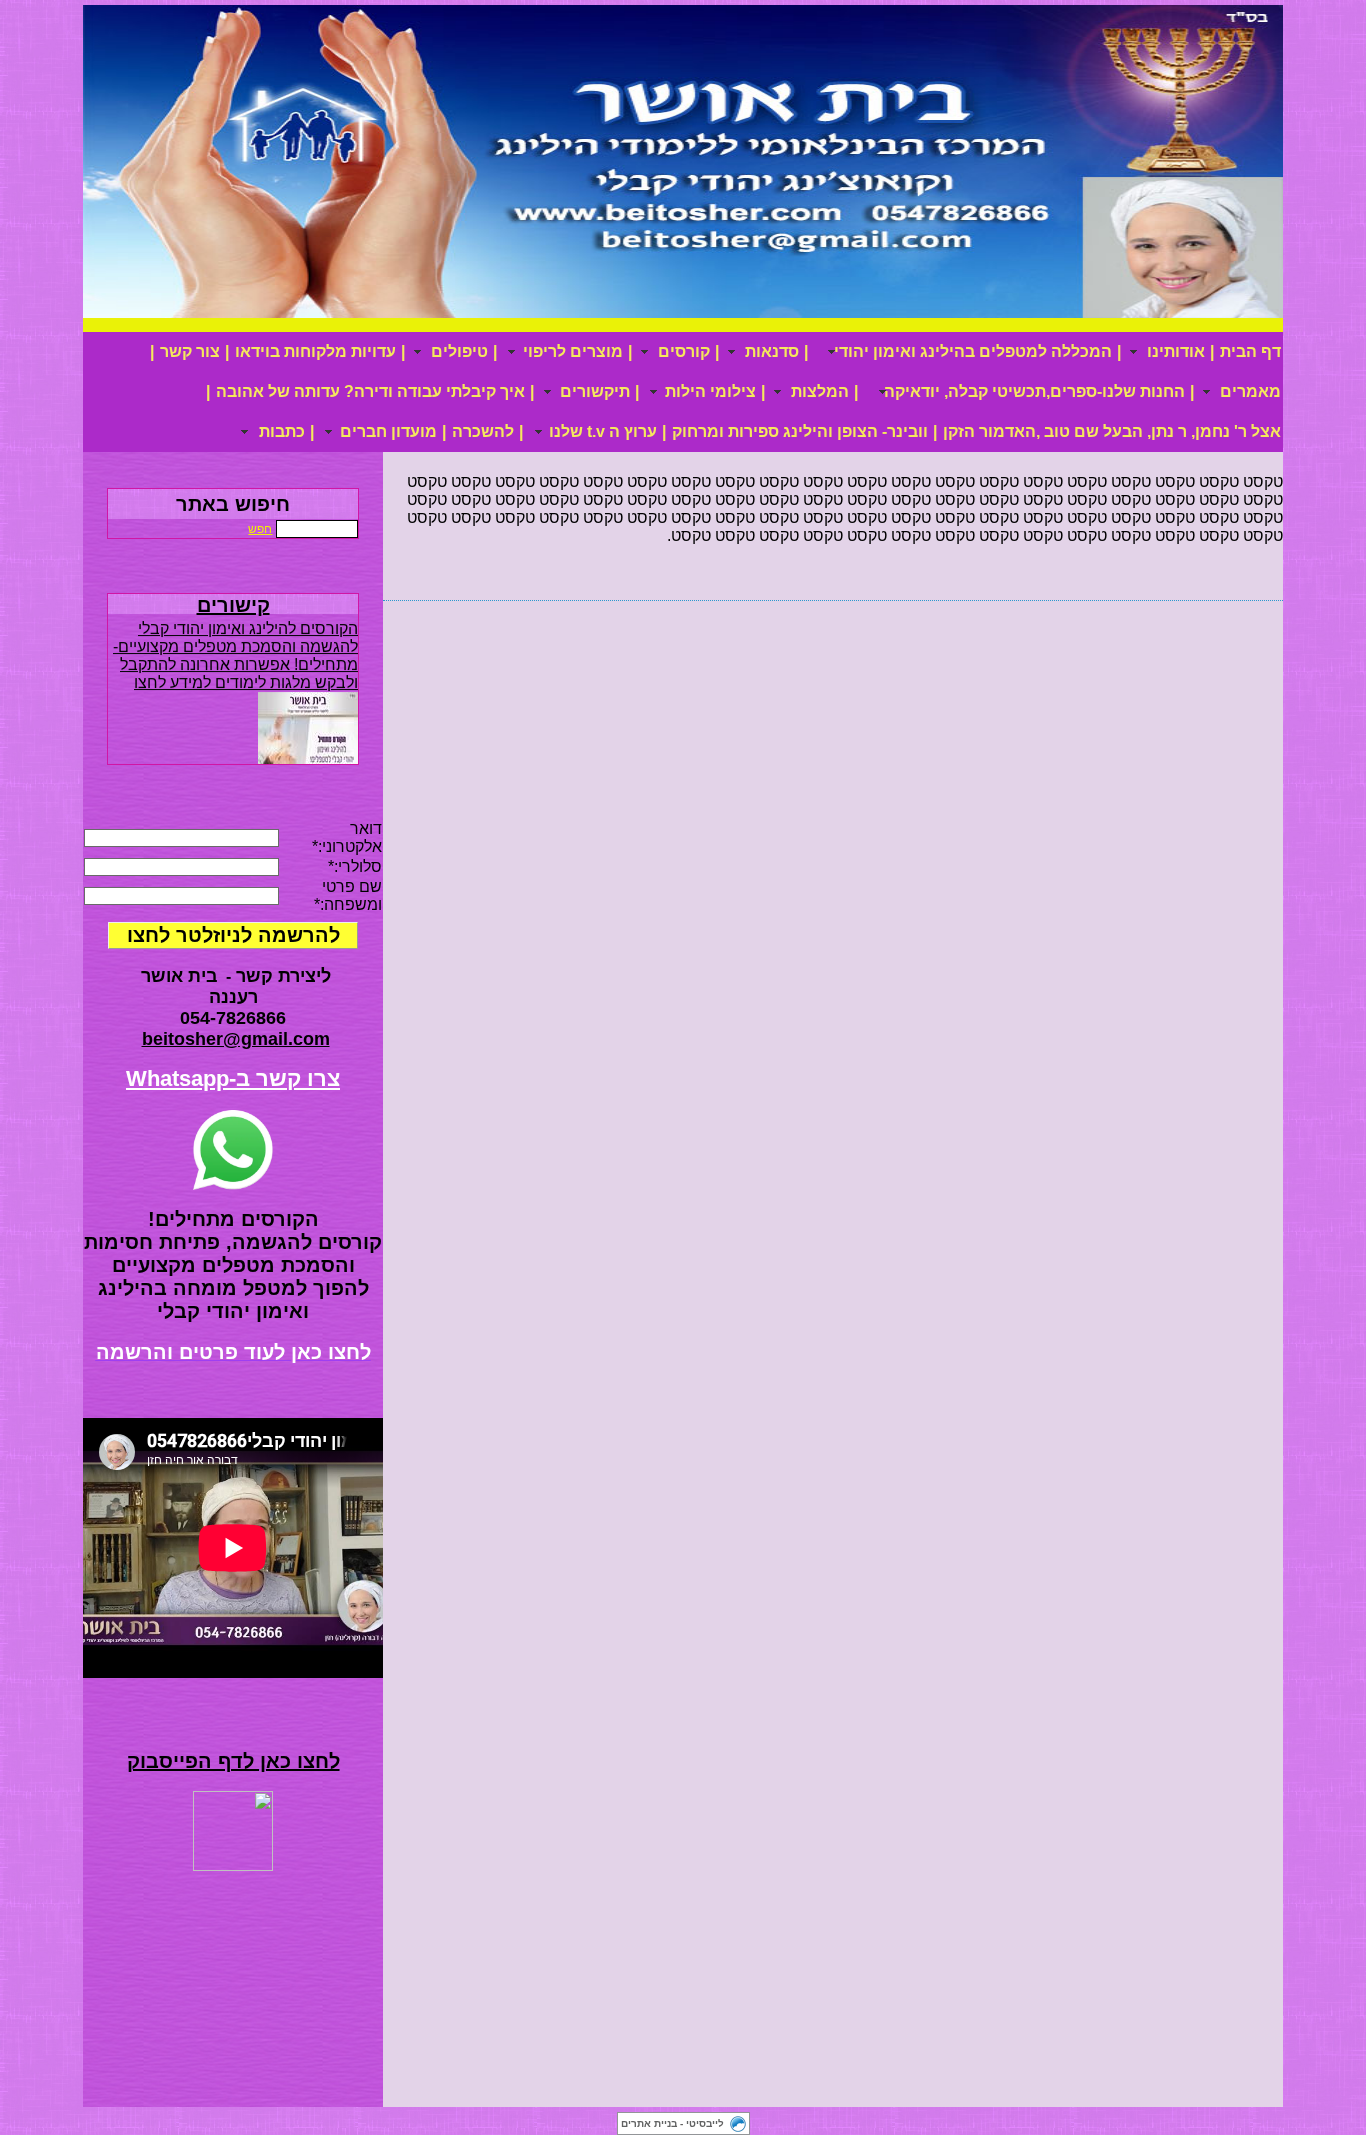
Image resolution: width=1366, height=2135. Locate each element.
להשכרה (483, 431)
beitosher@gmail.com (236, 1039)
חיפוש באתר (233, 504)
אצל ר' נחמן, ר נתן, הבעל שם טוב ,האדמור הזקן (1112, 431)
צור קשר (190, 351)
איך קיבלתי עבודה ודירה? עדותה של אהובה (370, 391)
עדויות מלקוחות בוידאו (315, 351)
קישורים (233, 605)
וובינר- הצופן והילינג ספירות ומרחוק (800, 431)
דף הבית (1250, 351)
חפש (260, 529)
